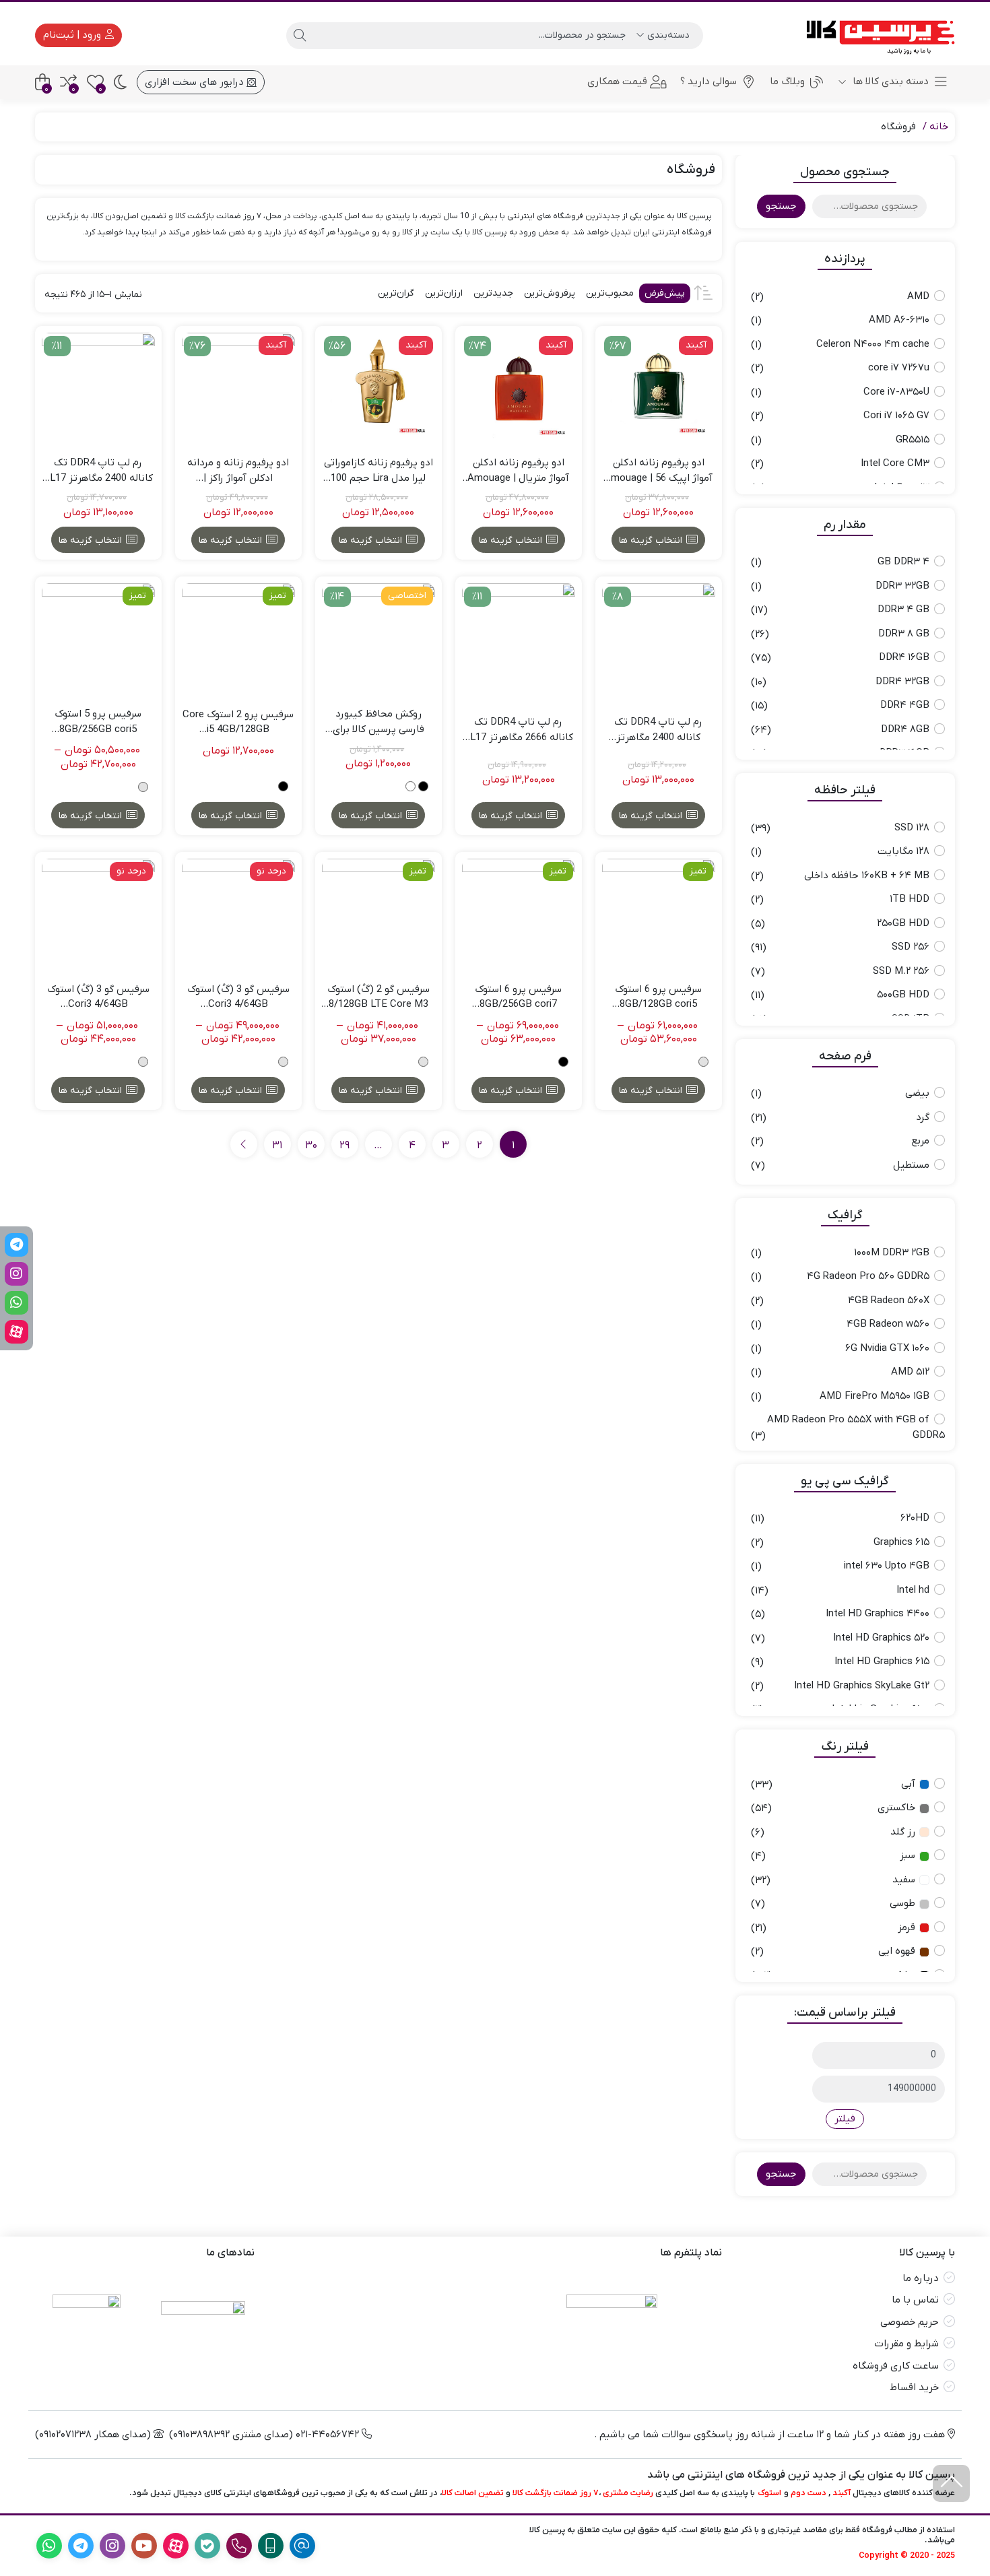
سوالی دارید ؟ (708, 81)
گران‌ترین (396, 293)
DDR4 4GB (905, 705)
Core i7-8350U (896, 392)
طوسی (902, 1903)
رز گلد (903, 1832)
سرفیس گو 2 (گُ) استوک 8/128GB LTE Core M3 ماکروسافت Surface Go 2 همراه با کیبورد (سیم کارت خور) (378, 997)
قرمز (906, 1927)
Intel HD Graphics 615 (882, 1661)
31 (277, 1146)
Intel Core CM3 (895, 463)
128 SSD (912, 828)
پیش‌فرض (665, 293)
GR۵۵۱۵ (913, 440)
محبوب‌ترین (610, 293)
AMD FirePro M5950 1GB (874, 1396)
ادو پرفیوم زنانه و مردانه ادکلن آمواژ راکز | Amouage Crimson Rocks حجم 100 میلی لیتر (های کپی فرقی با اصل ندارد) (238, 471)
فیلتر (845, 2119)
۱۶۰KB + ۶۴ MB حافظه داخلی (867, 876)
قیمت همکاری (617, 81)
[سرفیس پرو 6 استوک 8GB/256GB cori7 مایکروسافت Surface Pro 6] (519, 915)
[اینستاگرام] (16, 1274)
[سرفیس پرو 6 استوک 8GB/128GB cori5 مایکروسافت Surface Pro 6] (659, 915)
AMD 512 (910, 1372)
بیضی (917, 1093)
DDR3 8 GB (904, 634)
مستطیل (911, 1165)
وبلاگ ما (787, 81)
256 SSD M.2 (901, 971)
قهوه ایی (897, 1951)
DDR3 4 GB (903, 609)
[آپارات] (16, 1332)
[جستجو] (300, 36)
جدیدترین (493, 293)
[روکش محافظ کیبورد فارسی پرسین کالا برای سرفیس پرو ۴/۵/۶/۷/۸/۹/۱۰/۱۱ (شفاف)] (378, 640)
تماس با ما (915, 2300)
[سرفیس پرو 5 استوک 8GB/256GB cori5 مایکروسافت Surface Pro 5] (98, 640)
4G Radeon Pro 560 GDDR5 (868, 1276)
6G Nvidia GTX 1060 (887, 1348)
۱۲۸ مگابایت (903, 851)
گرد (923, 1117)
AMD (918, 296)
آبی (908, 1784)
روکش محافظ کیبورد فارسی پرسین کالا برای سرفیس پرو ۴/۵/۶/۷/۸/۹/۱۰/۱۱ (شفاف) (378, 722)
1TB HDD (910, 899)
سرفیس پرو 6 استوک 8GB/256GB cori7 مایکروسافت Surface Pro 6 (518, 997)
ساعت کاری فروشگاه (896, 2366)
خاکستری (896, 1808)
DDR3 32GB (902, 586)
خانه (939, 127)
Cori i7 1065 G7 (896, 416)
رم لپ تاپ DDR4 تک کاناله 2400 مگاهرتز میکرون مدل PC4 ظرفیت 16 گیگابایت (658, 730)
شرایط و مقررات (906, 2344)
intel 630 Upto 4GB (887, 1566)
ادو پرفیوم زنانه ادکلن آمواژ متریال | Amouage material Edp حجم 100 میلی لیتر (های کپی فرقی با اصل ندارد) (519, 471)
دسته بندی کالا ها (889, 81)
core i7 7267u (899, 368)
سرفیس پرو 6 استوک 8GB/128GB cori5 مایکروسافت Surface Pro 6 (658, 997)
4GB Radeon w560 (888, 1324)
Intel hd (913, 1590)
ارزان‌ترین (444, 293)
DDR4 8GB (905, 729)
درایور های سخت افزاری (196, 82)
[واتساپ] (16, 1303)
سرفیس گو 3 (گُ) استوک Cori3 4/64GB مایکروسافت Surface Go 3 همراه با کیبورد (238, 997)
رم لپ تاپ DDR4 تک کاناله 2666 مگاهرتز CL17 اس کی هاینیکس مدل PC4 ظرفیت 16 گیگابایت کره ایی (518, 730)
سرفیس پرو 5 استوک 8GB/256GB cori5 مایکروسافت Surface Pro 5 (98, 722)
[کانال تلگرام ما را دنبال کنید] (16, 1245)
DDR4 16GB (904, 657)
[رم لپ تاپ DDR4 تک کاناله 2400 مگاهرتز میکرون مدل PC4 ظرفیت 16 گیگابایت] (659, 640)
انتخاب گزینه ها (651, 540)
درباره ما (921, 2278)
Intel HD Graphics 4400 (878, 1614)
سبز (907, 1855)
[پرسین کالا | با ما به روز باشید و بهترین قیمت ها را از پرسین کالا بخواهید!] (876, 35)
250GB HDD (903, 923)
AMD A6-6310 (899, 320)
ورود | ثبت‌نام (73, 35)
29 (344, 1146)
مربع (920, 1141)
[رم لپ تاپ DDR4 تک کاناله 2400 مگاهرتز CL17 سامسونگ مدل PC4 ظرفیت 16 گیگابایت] (98, 389)
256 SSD (911, 947)
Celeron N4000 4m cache (873, 344)
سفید (904, 1880)
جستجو (781, 206)
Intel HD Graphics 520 (881, 1638)
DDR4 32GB (902, 682)
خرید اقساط (914, 2387)
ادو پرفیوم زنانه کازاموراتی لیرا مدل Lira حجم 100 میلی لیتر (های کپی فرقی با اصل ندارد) (378, 471)
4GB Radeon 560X (889, 1300)
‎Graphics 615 (901, 1542)
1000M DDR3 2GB (892, 1253)
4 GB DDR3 (903, 562)
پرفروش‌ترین (550, 293)
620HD (915, 1518)
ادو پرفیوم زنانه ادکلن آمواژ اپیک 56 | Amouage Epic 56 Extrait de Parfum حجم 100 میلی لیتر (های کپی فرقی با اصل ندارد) (658, 471)
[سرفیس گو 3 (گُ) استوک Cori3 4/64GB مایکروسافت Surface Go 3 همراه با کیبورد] (238, 915)
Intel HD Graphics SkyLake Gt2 (862, 1686)
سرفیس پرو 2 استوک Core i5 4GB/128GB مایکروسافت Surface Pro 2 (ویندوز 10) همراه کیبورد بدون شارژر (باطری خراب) (238, 723)
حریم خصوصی (910, 2322)
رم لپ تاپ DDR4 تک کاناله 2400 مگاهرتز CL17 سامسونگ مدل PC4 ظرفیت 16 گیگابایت (98, 471)
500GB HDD (903, 995)
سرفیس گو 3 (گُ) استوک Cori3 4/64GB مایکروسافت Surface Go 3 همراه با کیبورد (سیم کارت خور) (98, 997)
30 (311, 1146)
